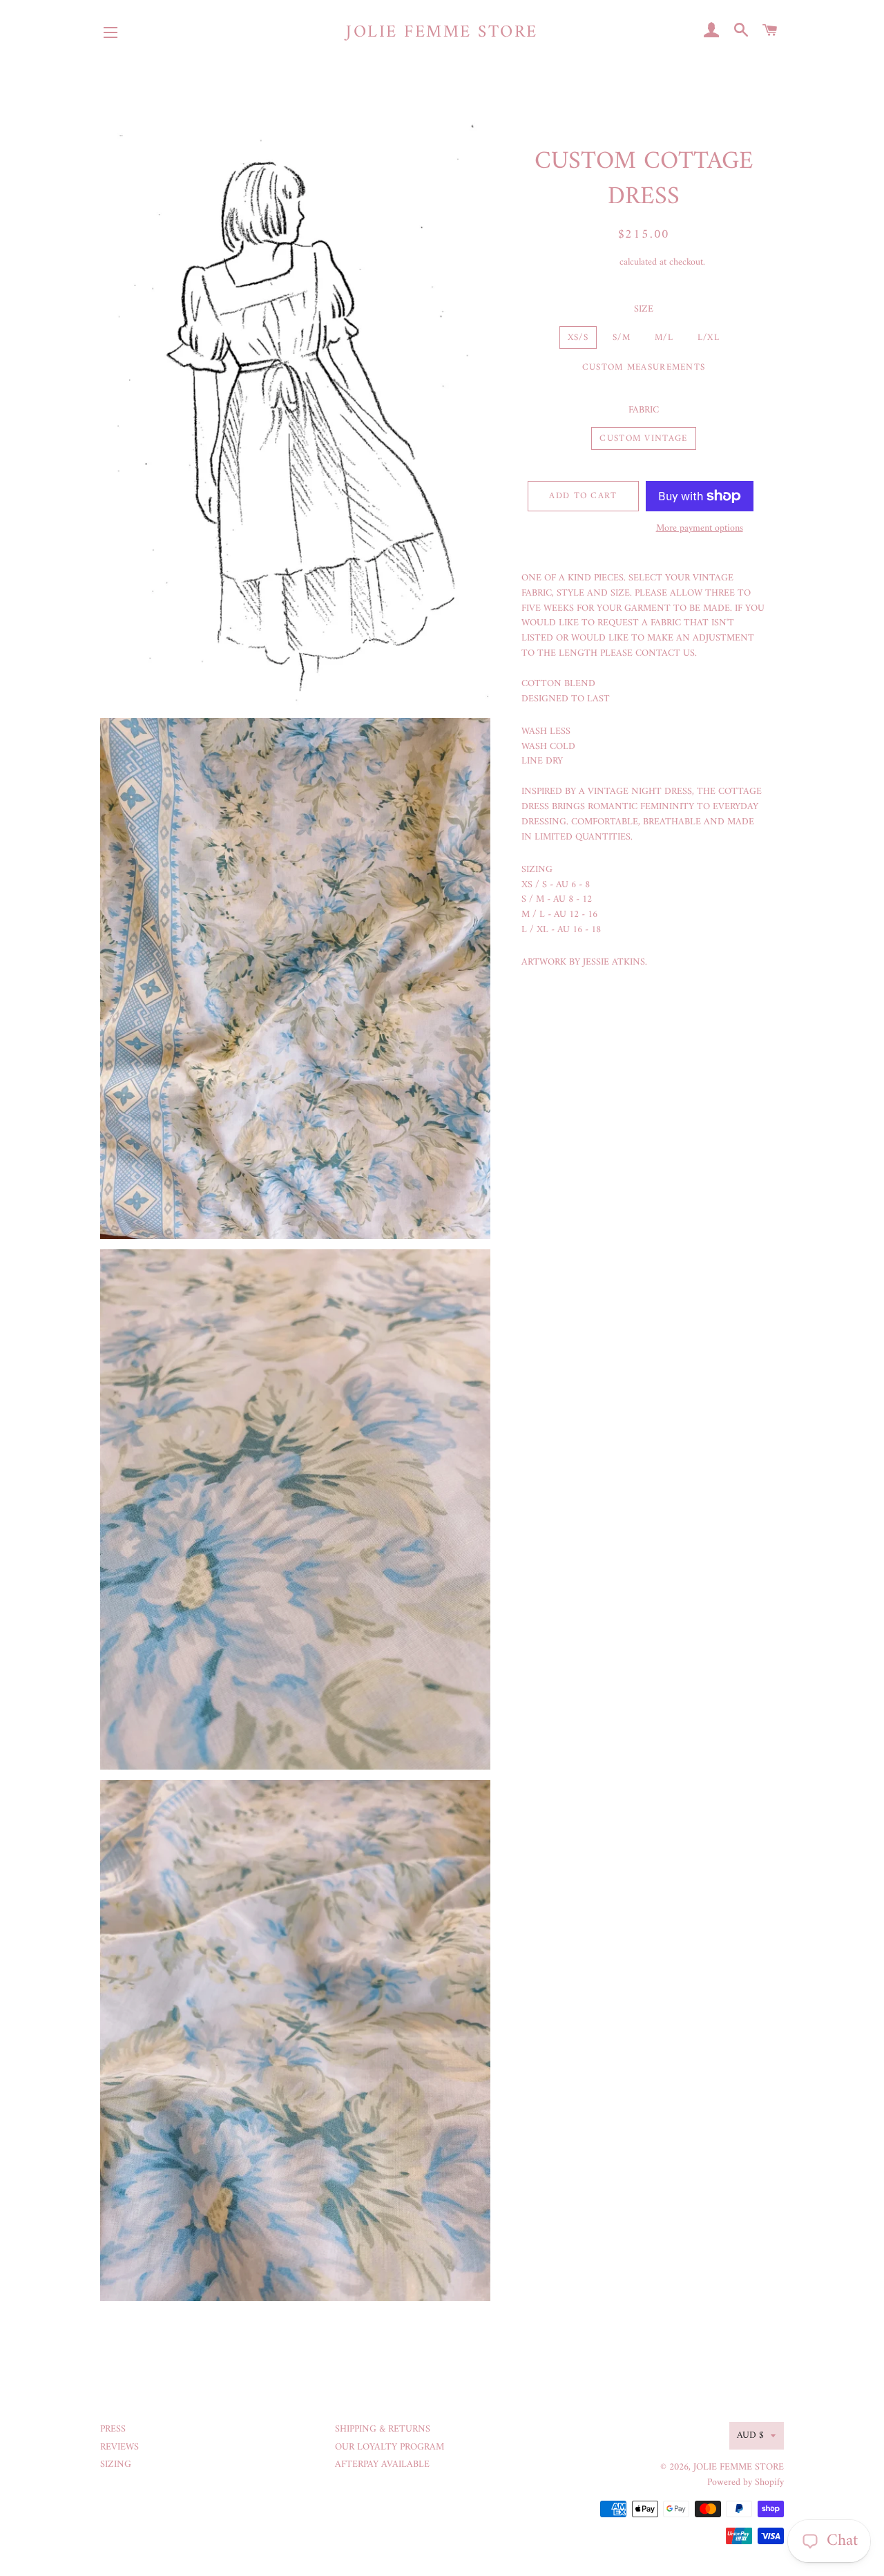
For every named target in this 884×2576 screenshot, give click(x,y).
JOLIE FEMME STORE (442, 33)
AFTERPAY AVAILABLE (382, 2464)
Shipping (600, 262)
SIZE (644, 310)
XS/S (578, 338)
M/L (664, 338)
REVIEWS (119, 2447)
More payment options (700, 529)
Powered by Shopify (746, 2482)
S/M (622, 338)
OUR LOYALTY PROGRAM (390, 2447)
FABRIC (644, 410)
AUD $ (750, 2435)
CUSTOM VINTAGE (643, 438)
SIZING (116, 2464)
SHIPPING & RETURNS (383, 2429)
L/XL (709, 338)
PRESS (113, 2429)
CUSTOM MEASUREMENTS (644, 367)
